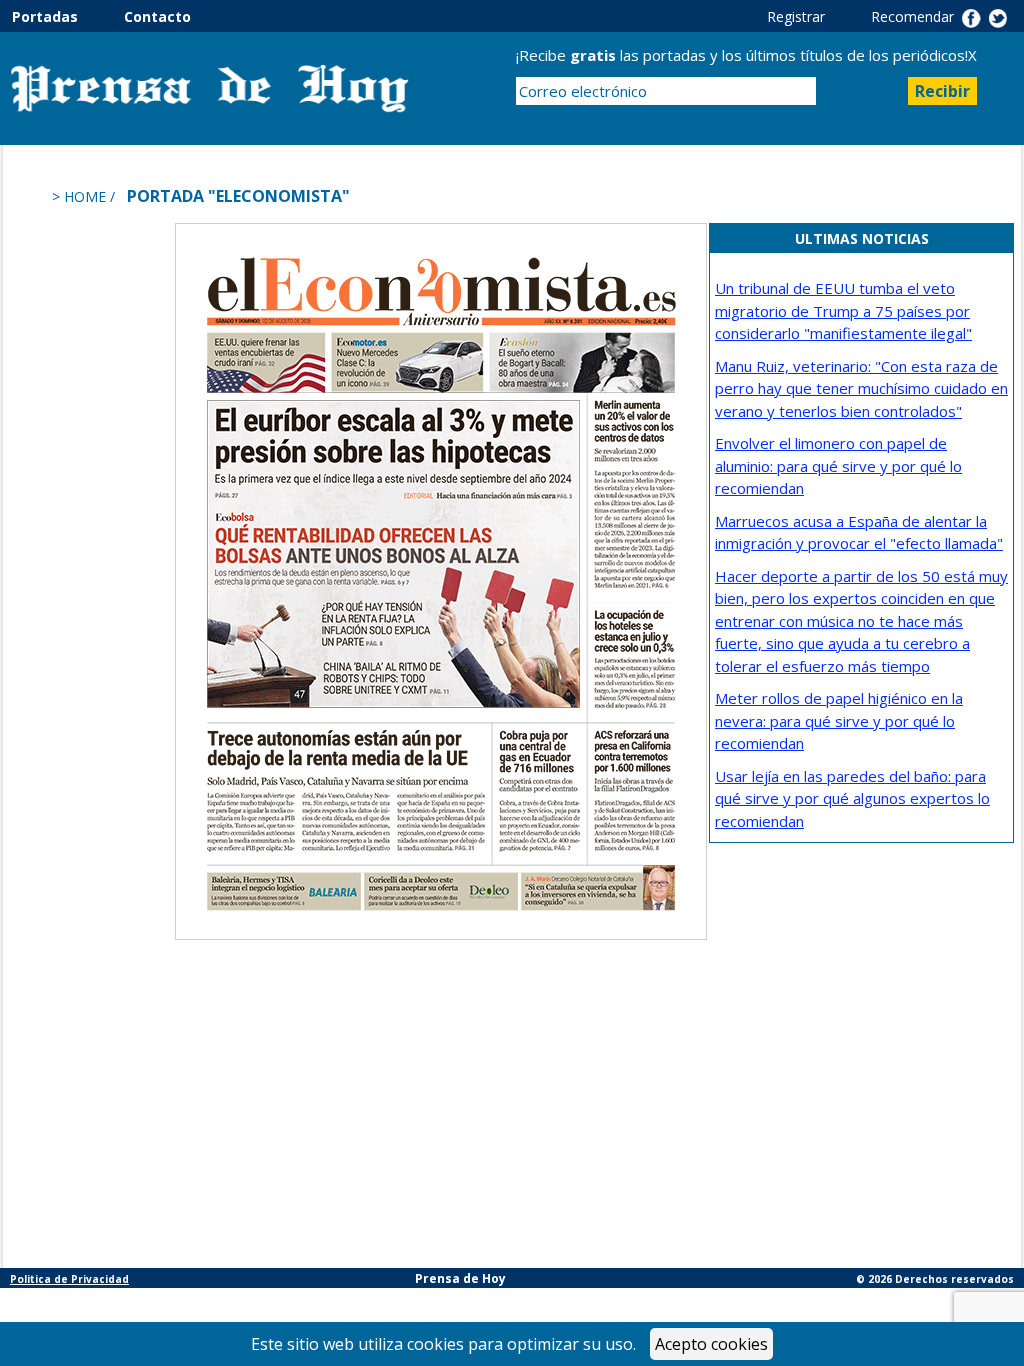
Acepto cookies (711, 1344)
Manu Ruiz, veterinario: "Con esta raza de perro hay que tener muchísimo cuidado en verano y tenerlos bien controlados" (861, 388)
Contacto (157, 16)
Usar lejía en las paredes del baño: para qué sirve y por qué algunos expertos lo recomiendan (852, 798)
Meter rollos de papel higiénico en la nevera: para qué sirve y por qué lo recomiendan (839, 720)
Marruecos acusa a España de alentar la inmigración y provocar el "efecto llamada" (859, 532)
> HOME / (85, 196)
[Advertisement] (93, 523)
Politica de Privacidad (69, 1279)
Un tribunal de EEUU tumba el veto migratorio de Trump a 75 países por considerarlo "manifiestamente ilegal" (843, 310)
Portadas (66, 16)
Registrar (817, 16)
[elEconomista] (441, 580)
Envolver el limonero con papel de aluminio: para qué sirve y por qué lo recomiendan (838, 465)
